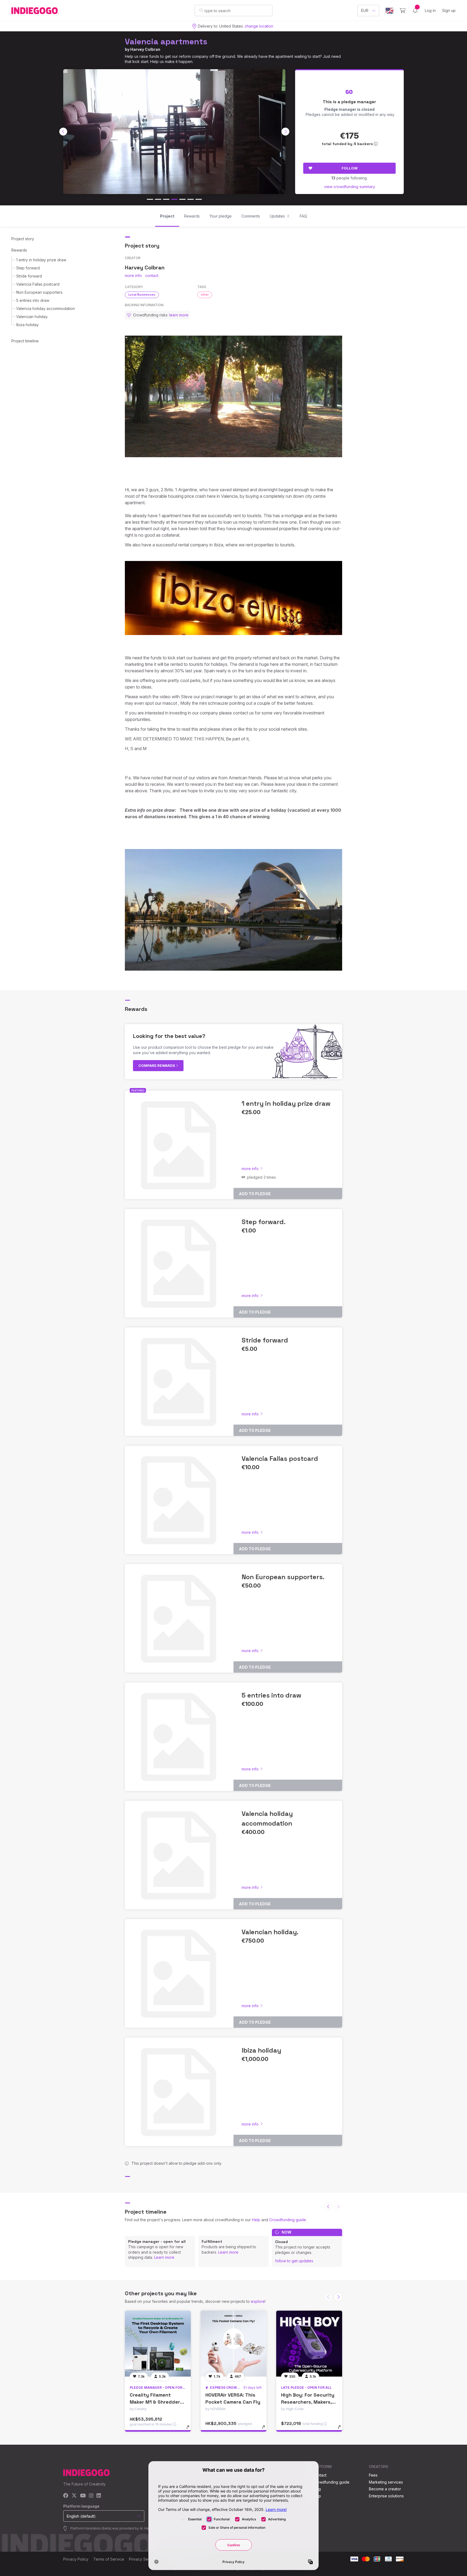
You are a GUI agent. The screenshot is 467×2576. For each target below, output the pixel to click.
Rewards (19, 250)
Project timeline (25, 341)
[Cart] (403, 11)
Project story (23, 239)
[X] (74, 2496)
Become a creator (385, 2489)
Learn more (164, 2257)
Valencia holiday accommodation (46, 308)
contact (152, 275)
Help (256, 2220)
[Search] (201, 10)
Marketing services (386, 2482)
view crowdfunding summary (350, 187)
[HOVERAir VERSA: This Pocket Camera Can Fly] (234, 2344)
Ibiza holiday (27, 325)
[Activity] (415, 11)
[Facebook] (66, 2496)
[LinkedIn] (99, 2496)
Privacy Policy (76, 2559)
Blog (317, 2489)
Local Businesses (142, 295)
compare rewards (157, 1065)
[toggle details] (190, 2430)
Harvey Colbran (145, 49)
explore (258, 2301)
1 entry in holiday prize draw (41, 260)
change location (259, 26)
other (205, 295)
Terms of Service (109, 2559)
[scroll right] (285, 132)
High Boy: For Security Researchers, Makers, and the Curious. (308, 2402)
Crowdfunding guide (288, 2220)
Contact (320, 2475)
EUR (365, 10)
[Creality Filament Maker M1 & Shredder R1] (158, 2344)
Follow (350, 168)
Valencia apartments (166, 41)
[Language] (389, 11)
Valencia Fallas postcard (38, 284)
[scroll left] (63, 132)
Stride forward (29, 276)
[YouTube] (83, 2496)
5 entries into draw (33, 300)
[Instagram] (91, 2496)
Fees (373, 2475)
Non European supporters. (40, 292)
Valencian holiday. (32, 317)
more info (133, 275)
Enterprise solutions (386, 2496)
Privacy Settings (143, 2559)
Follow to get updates (294, 2261)
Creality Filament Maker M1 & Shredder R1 (155, 2402)
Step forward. (28, 268)
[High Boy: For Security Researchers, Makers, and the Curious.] (309, 2344)
